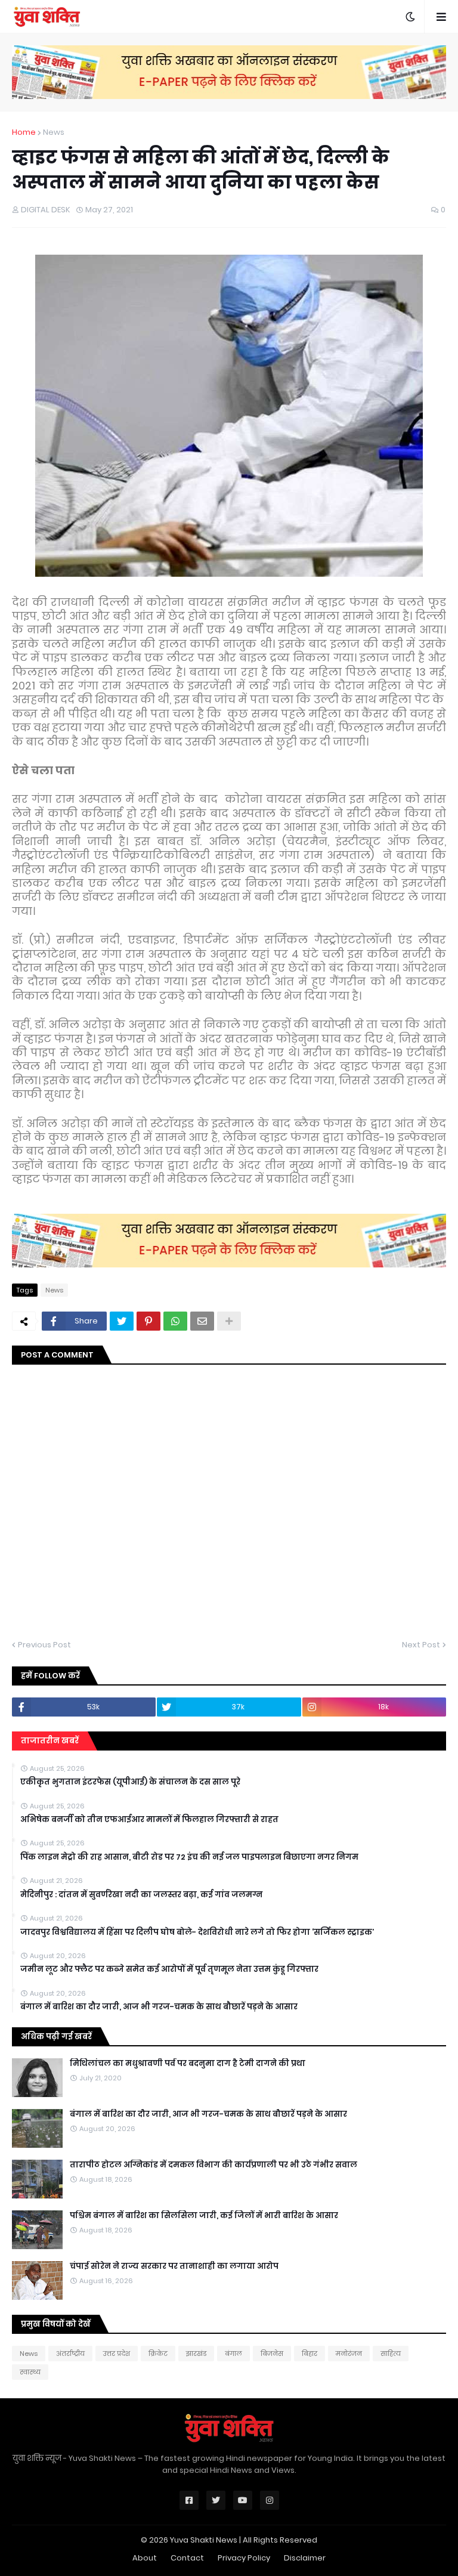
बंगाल (233, 2354)
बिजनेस (272, 2354)
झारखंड (196, 2354)
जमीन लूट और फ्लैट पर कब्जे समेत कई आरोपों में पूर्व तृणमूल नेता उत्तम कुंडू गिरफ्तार (169, 1969)
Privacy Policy (244, 2558)
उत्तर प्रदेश (117, 2354)
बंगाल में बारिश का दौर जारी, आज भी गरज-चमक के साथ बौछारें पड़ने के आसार (159, 2007)
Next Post (421, 1645)
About (145, 2558)
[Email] (202, 1321)
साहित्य (391, 2354)
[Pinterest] (148, 1321)
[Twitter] (122, 1321)
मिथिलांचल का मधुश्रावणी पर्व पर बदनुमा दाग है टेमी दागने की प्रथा (188, 2064)
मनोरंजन (349, 2354)
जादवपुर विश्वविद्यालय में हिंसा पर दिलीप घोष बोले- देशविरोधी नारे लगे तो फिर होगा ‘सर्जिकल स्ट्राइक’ (197, 1932)
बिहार (310, 2354)
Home (24, 132)
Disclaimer (305, 2558)
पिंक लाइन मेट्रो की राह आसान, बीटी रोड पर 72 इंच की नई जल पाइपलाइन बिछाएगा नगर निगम (189, 1857)
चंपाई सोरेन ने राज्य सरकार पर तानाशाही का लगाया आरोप (174, 2266)
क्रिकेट (158, 2354)
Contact (187, 2558)
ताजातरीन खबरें (50, 1741)
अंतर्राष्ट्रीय (70, 2354)
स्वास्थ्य (30, 2372)
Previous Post (44, 1645)
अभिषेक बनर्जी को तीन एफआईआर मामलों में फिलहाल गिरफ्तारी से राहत (149, 1820)
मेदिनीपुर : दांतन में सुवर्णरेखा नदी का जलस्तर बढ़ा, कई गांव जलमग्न (141, 1895)
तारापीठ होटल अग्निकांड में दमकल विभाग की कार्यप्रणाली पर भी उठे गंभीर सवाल (213, 2165)
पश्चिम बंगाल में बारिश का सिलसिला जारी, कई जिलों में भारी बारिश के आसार (204, 2216)
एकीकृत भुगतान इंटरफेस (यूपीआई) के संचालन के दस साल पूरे (130, 1782)
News (54, 132)
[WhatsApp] (175, 1321)
